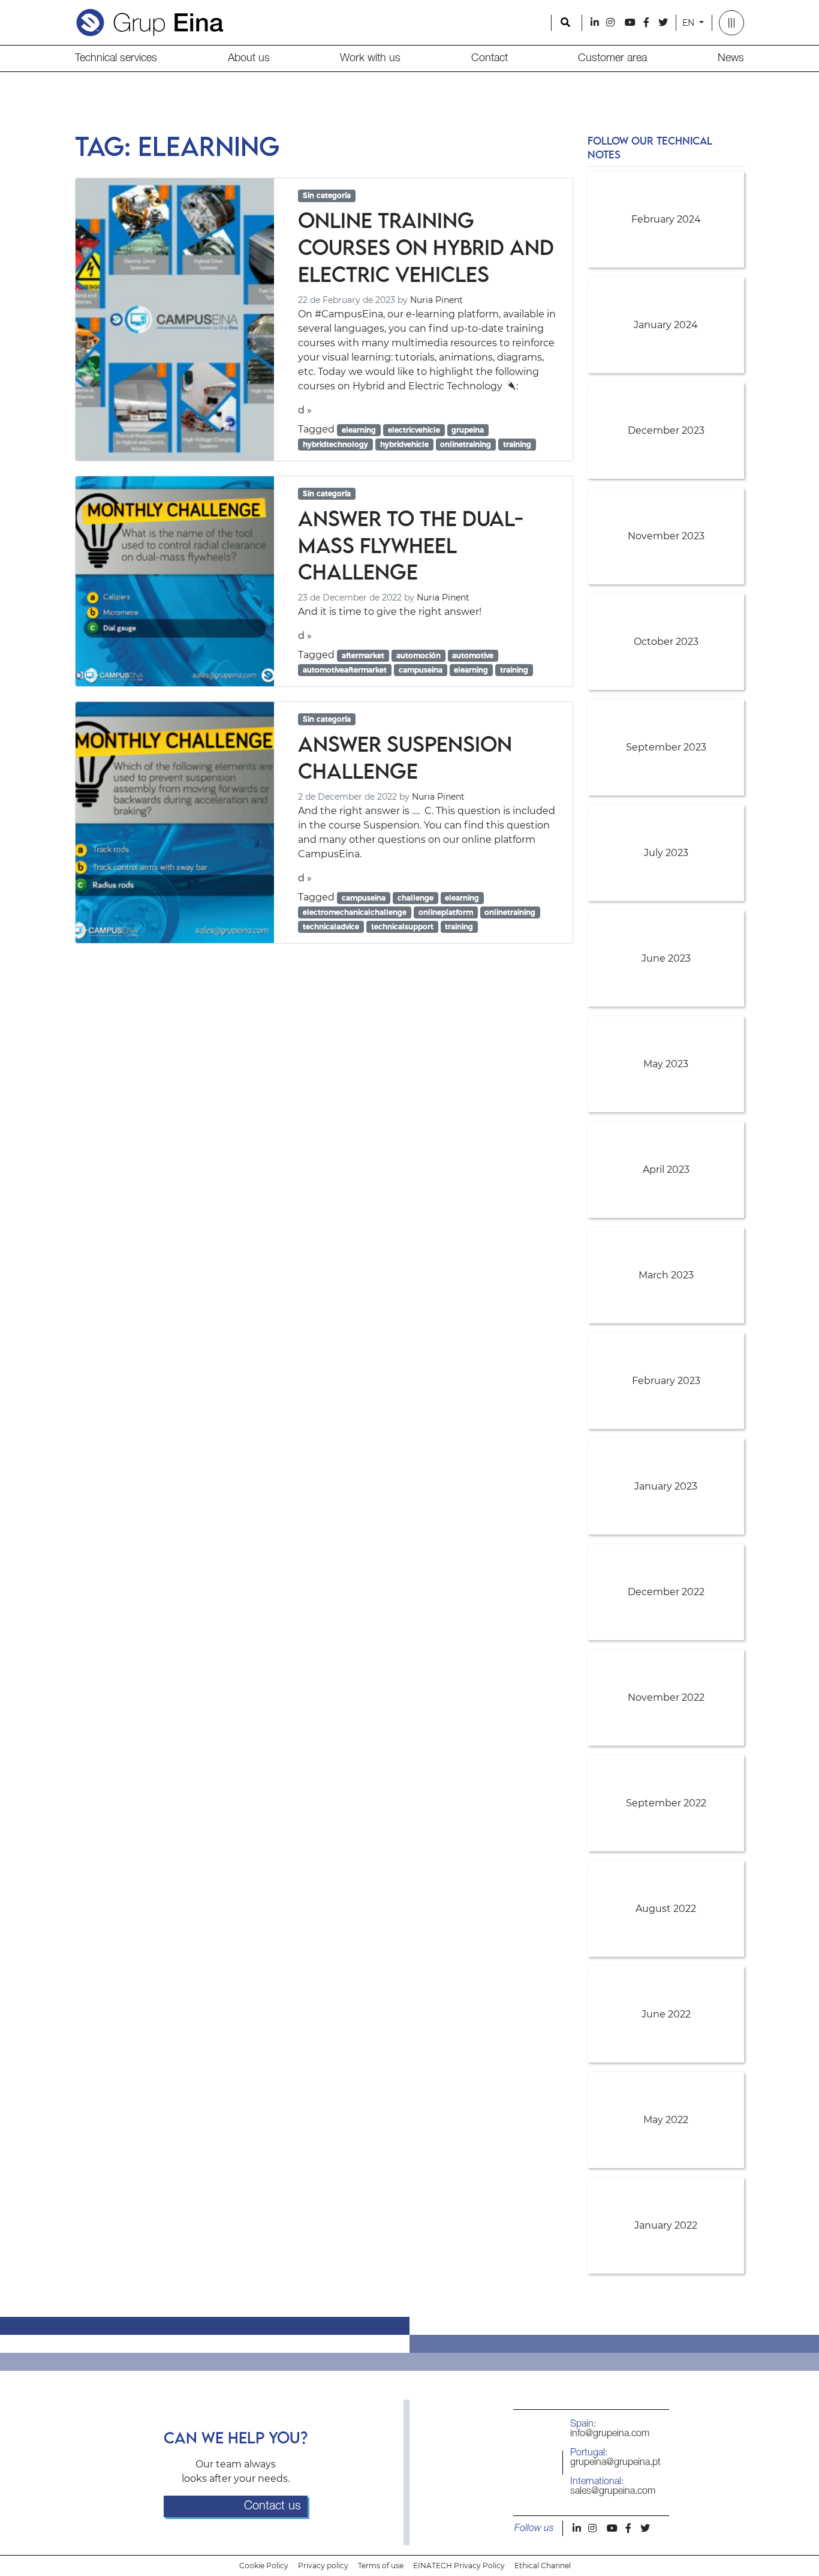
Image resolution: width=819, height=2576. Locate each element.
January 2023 (666, 1486)
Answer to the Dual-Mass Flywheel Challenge (411, 545)
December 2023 (666, 430)
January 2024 (666, 325)
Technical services (116, 58)
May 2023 (666, 1064)
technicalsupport (402, 927)
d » (305, 410)
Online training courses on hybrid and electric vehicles (426, 247)
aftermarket (363, 655)
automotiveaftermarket (345, 670)
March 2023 (666, 1275)
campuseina (421, 670)
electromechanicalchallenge (355, 912)
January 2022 (666, 2225)
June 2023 (666, 958)
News (731, 58)
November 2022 (666, 1697)
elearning (359, 430)
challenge (415, 898)
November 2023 (666, 536)
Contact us (273, 2506)
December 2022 (666, 1592)
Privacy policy (323, 2566)
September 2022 (666, 1803)
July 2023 (666, 853)
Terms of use (381, 2566)
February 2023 (666, 1381)
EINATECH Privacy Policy (459, 2566)
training (517, 444)
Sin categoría (327, 195)
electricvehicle (414, 430)
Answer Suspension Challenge (405, 757)
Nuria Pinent (436, 300)
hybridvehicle (404, 444)
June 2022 (666, 2014)
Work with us (370, 58)
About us (249, 58)
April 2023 (666, 1170)
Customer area (612, 58)
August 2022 (666, 1909)
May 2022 (666, 2120)
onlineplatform (446, 912)
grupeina (468, 430)
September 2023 (666, 747)
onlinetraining (466, 444)
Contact (490, 58)
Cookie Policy (264, 2566)
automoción (418, 655)
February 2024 (666, 219)
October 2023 (666, 642)
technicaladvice (331, 927)
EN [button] (689, 23)
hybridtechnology (335, 444)
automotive (473, 655)
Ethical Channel (543, 2566)
